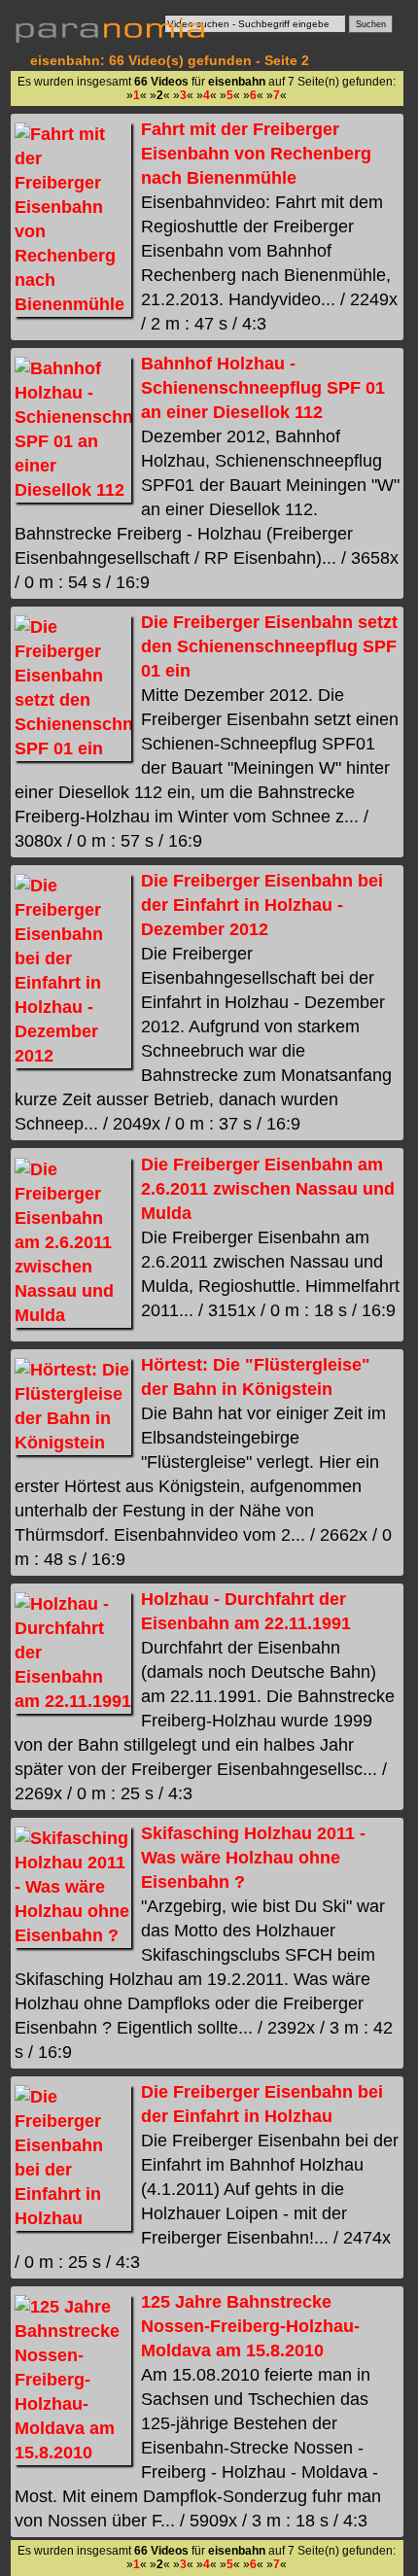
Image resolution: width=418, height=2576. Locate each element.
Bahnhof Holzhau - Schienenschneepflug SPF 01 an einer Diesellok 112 (263, 388)
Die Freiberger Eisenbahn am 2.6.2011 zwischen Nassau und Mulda (268, 1189)
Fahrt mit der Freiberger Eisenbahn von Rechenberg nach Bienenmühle (256, 154)
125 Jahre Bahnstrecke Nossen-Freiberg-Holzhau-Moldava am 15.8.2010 (250, 2326)
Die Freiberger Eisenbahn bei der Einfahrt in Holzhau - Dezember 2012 (262, 905)
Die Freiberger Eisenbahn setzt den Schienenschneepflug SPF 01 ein (269, 646)
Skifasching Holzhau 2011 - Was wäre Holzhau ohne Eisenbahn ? (253, 1858)
